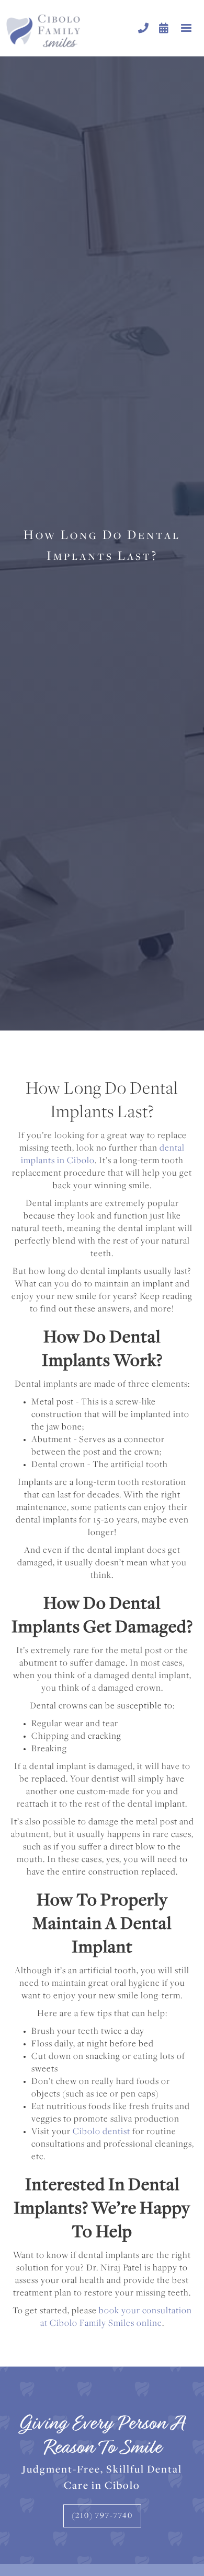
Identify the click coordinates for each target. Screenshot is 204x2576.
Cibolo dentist (101, 2132)
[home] (69, 28)
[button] (186, 28)
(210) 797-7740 (102, 2516)
